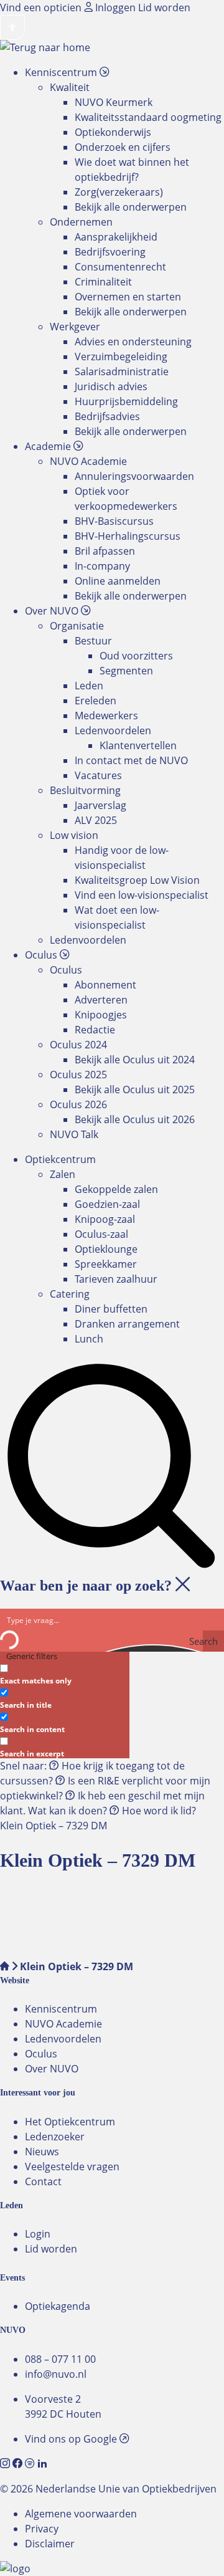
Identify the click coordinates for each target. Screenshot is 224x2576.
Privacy (42, 2529)
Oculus (41, 2054)
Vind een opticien (42, 7)
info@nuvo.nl (56, 2374)
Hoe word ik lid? (158, 1811)
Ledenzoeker (55, 2137)
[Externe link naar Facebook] (19, 2464)
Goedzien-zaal (107, 1204)
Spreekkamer (106, 1264)
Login (38, 2234)
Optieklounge (106, 1249)
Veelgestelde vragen (72, 2167)
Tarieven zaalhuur (116, 1279)
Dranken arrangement (127, 1324)
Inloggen (115, 7)
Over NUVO (52, 2069)
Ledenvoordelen (63, 2039)
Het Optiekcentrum (70, 2122)
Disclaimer (50, 2544)
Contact (43, 2181)
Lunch (89, 1339)
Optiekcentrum (60, 1159)
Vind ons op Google (72, 2439)
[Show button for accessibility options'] (12, 27)
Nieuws (42, 2152)
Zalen (63, 1174)
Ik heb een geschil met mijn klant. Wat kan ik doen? (102, 1803)
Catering (70, 1294)
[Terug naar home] (45, 47)
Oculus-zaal (101, 1234)
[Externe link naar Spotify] (31, 2464)
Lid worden (164, 7)
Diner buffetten (111, 1309)
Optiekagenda (58, 2306)
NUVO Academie (63, 2024)
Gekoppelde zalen (116, 1189)
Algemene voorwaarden (81, 2514)
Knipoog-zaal (105, 1219)
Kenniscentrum (61, 2009)
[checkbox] (62, 1673)
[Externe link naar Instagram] (6, 2464)
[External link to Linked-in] (42, 2464)
